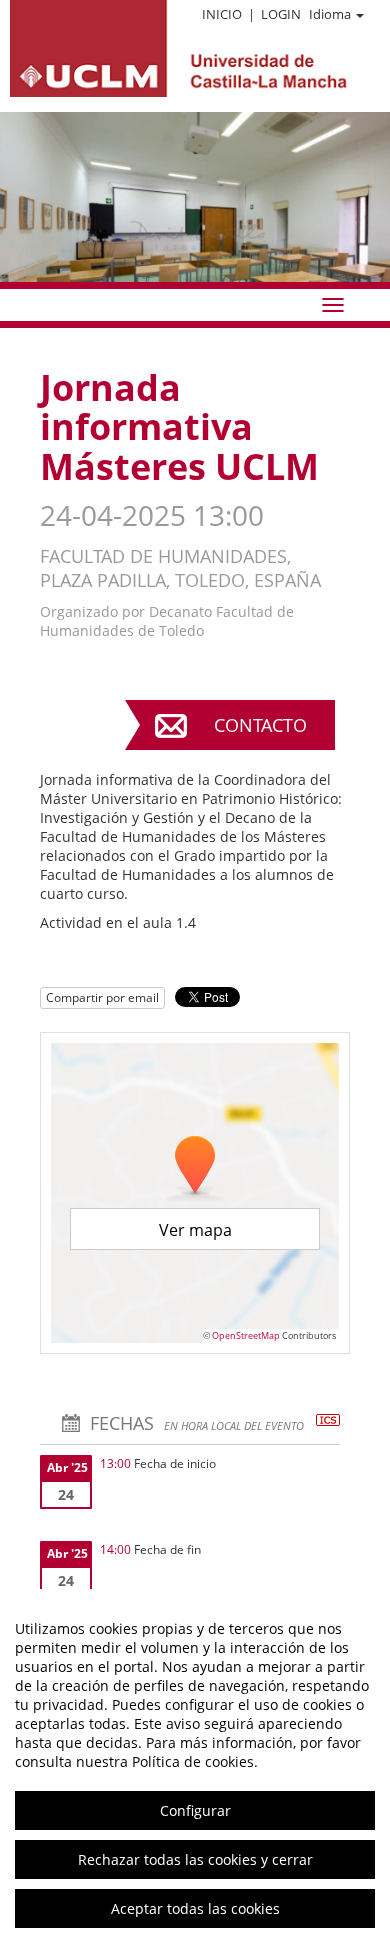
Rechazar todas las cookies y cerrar (195, 1859)
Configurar (195, 1810)
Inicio (222, 14)
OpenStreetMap (246, 1335)
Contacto (260, 725)
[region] (195, 1768)
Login (281, 14)
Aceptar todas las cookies (195, 1908)
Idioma (330, 14)
